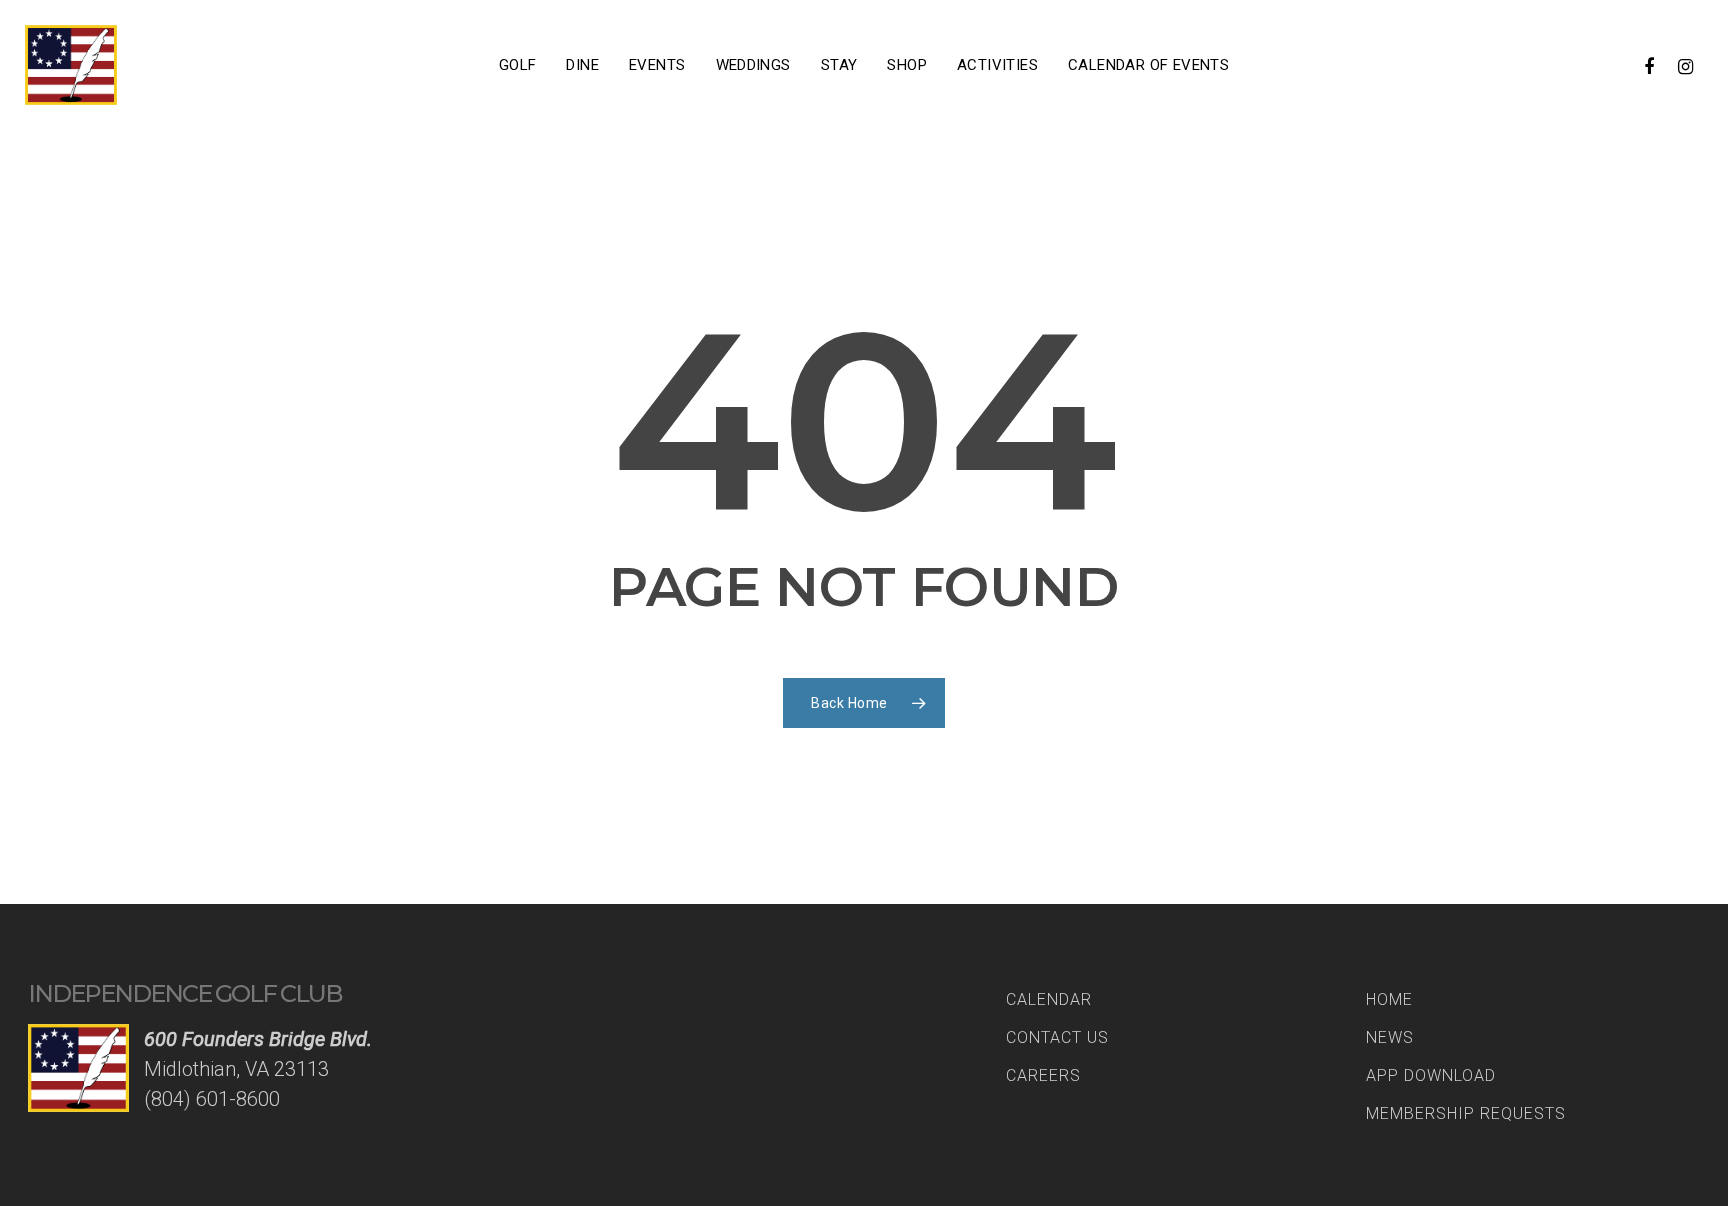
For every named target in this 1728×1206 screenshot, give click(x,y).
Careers (1043, 1075)
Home (1389, 999)
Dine (582, 65)
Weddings (753, 65)
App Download (1431, 1075)
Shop (907, 65)
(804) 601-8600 (212, 1099)
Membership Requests (1466, 1113)
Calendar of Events (1148, 65)
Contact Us (1057, 1037)
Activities (997, 65)
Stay (839, 65)
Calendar (1049, 999)
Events (657, 65)
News (1390, 1037)
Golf (518, 65)
